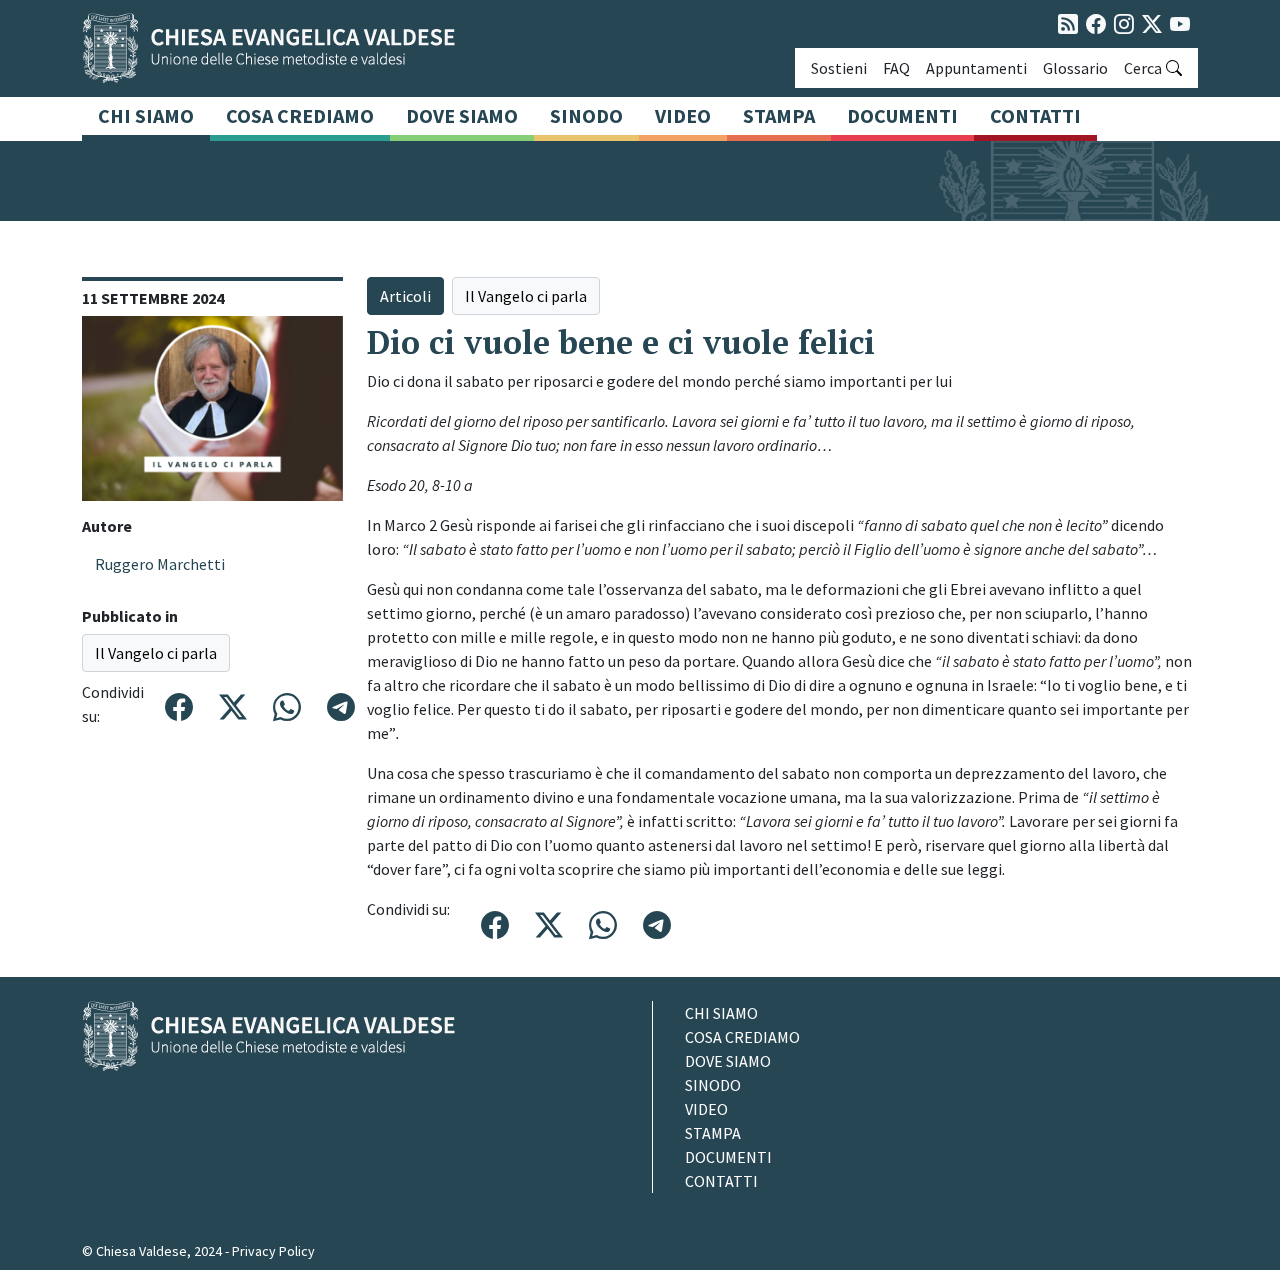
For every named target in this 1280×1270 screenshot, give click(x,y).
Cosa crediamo (300, 115)
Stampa (779, 115)
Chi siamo (146, 115)
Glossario (1075, 68)
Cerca (1143, 68)
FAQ (896, 68)
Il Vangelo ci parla (156, 653)
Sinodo (586, 115)
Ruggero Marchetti (160, 564)
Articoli (405, 296)
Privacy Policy (273, 1251)
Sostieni (839, 68)
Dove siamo (462, 115)
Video (683, 115)
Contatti (1035, 115)
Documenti (902, 115)
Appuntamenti (976, 68)
